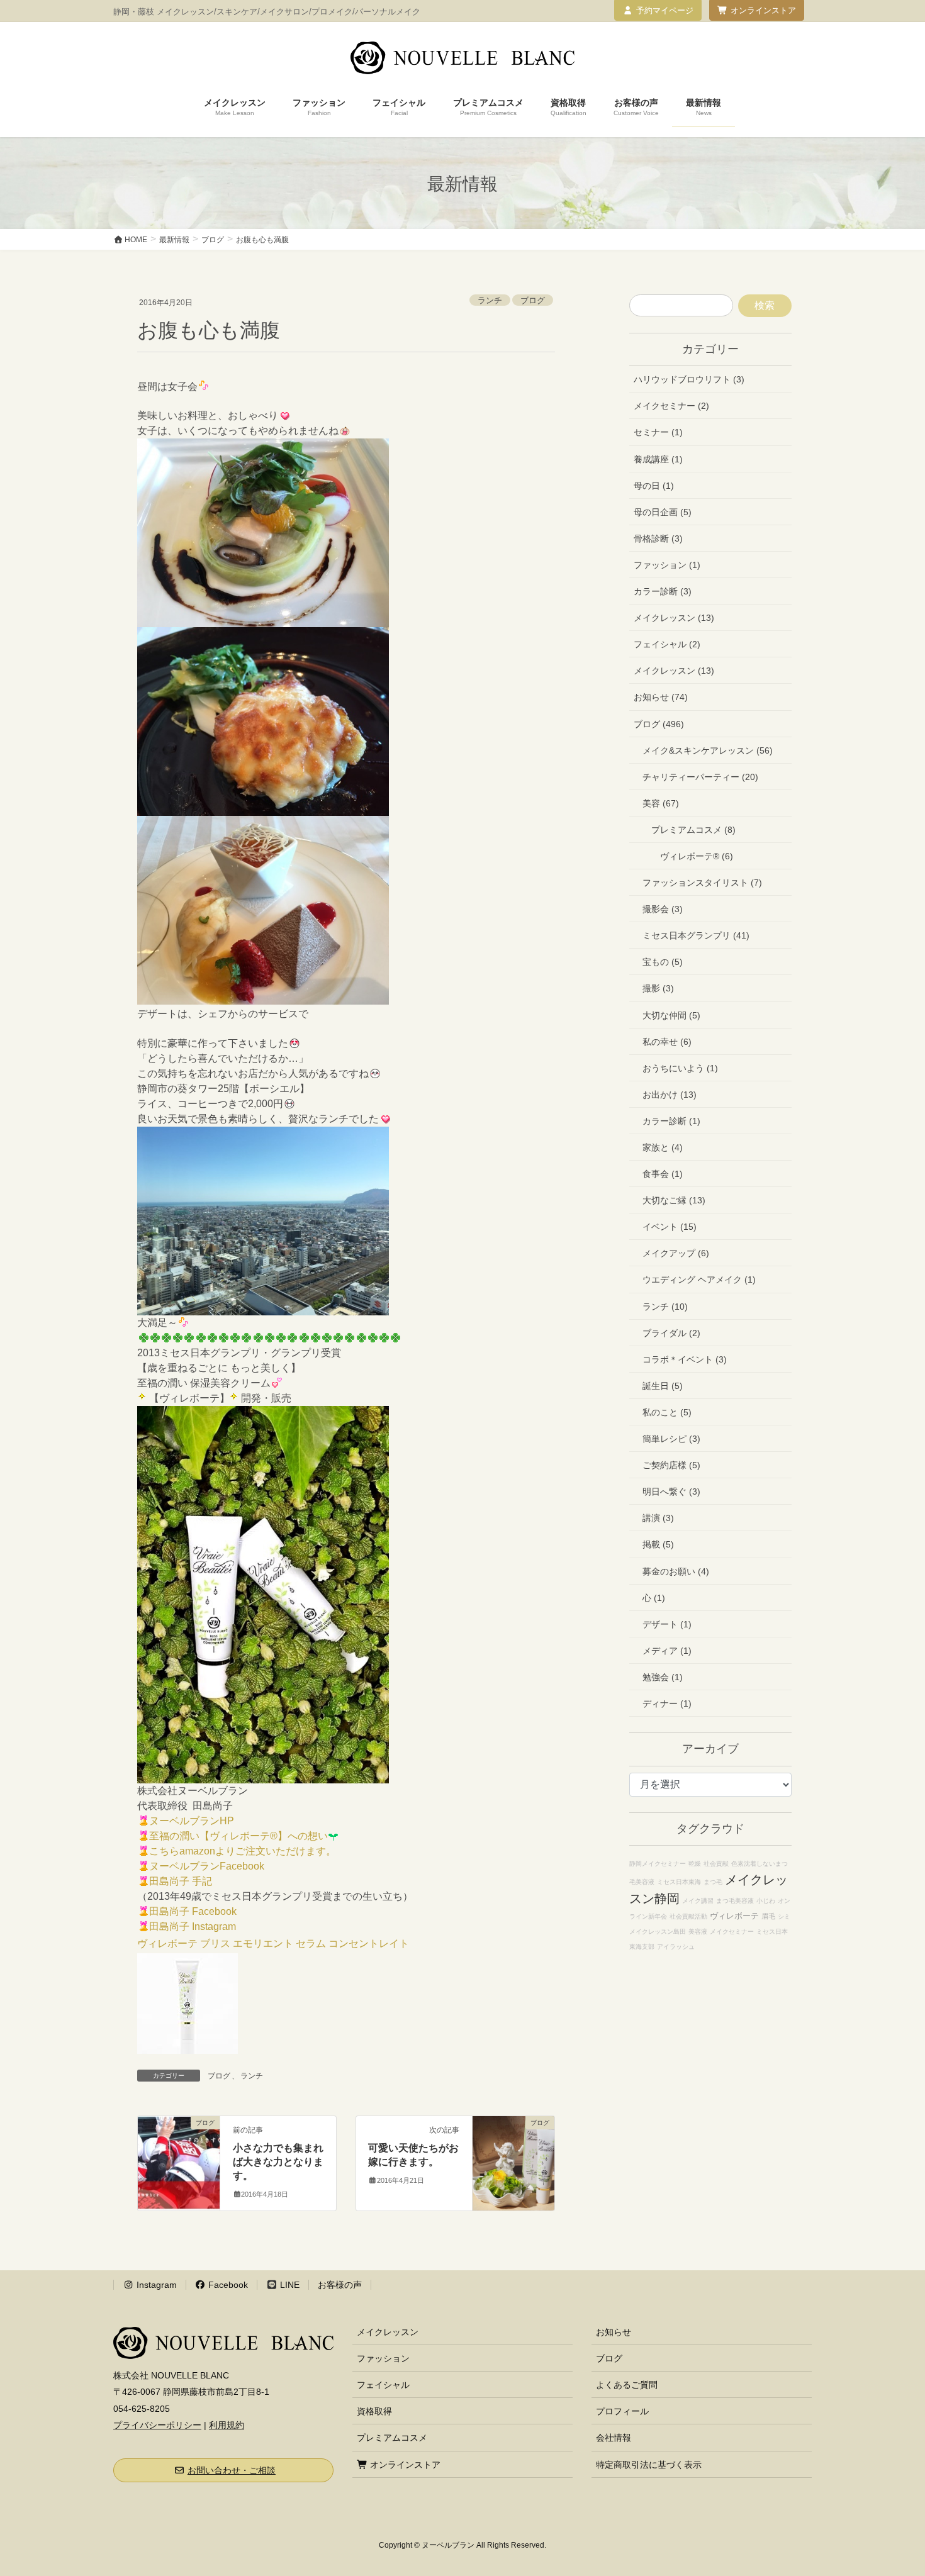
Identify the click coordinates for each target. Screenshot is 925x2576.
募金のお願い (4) (676, 1571)
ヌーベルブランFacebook (207, 1866)
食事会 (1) (663, 1174)
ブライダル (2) (671, 1333)
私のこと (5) (667, 1412)
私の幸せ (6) (667, 1042)
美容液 (698, 1932)
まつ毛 (713, 1882)
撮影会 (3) (663, 909)
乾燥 (695, 1864)
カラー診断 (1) (671, 1121)
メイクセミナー (732, 1932)
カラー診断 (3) (663, 591)
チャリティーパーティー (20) (700, 777)
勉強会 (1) (663, 1677)
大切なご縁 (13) (674, 1200)
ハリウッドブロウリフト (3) (689, 379)
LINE (289, 2285)
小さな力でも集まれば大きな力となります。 (278, 2162)
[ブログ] (179, 2162)
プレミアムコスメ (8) (693, 830)
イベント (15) (670, 1227)
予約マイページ (665, 10)
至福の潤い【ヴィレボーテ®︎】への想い (238, 1836)
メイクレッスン (388, 2332)
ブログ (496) (659, 724)
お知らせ (614, 2332)
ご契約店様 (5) (671, 1465)
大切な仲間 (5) (671, 1015)
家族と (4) (663, 1147)
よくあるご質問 (627, 2385)
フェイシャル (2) (667, 644)
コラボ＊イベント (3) (685, 1359)
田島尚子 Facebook (193, 1911)
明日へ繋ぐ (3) (671, 1492)
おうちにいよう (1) (680, 1068)
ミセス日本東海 (679, 1882)
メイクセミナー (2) (671, 406)
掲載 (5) (658, 1544)
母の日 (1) (654, 486)
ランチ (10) (665, 1307)
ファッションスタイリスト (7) (702, 883)
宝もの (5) (663, 962)
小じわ (766, 1901)
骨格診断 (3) (658, 538)
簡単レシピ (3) (671, 1439)
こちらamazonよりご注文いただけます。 (243, 1851)
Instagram (155, 2285)
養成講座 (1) (658, 459)
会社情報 (614, 2438)
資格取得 (374, 2411)
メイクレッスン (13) (674, 618)
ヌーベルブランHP (192, 1821)
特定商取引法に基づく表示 (649, 2465)
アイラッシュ (676, 1947)
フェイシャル (383, 2385)
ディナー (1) (667, 1703)
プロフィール (622, 2411)
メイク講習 (698, 1901)
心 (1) (654, 1598)
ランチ (490, 300)
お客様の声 (340, 2285)
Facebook (227, 2285)
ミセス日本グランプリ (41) (696, 935)
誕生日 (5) (663, 1386)
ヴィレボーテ (734, 1916)
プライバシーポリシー (157, 2425)
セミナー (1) (658, 432)
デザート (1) (667, 1624)
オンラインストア (763, 10)
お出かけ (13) (670, 1095)
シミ (784, 1916)
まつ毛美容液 (735, 1901)
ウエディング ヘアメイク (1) (699, 1280)
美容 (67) (661, 803)
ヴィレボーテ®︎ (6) (697, 856)
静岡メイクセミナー (658, 1864)
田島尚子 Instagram (193, 1926)
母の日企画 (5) (663, 512)
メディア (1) (667, 1651)
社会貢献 (716, 1864)
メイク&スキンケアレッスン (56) (708, 750)
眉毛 (768, 1916)
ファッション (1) (667, 565)
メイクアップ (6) (676, 1253)
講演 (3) (658, 1518)
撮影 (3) (658, 988)
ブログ (533, 300)
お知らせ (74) (661, 697)
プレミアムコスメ (392, 2438)
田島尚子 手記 (181, 1881)
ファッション (383, 2358)
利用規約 (227, 2425)
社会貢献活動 (688, 1916)
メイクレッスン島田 (658, 1932)
